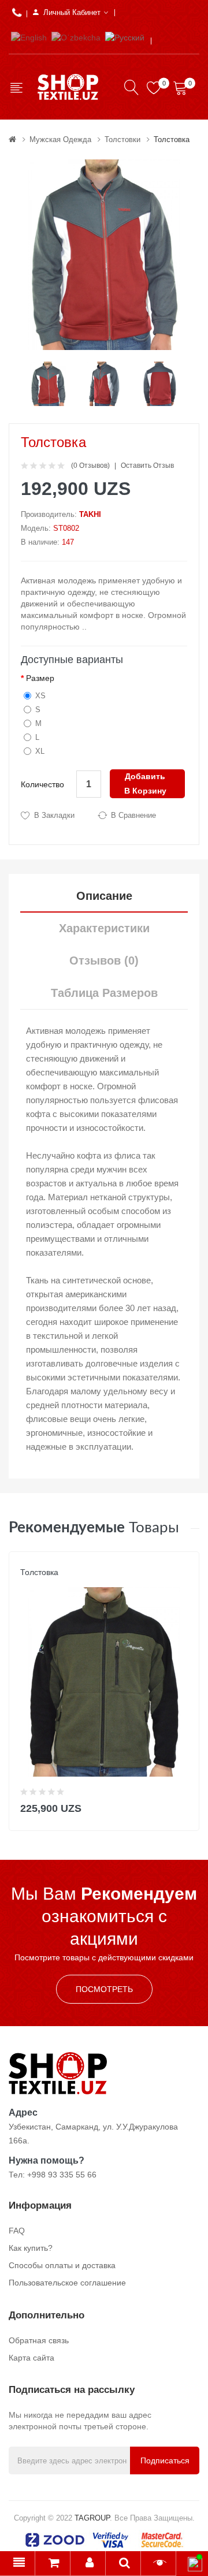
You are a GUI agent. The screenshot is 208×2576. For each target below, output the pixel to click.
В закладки (54, 815)
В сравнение (133, 815)
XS (40, 696)
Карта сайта (31, 2358)
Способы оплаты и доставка (62, 2265)
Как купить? (31, 2248)
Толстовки (122, 139)
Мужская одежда (60, 139)
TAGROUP (92, 2518)
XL (40, 751)
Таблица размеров (104, 993)
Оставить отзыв (147, 466)
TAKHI (90, 514)
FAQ (17, 2231)
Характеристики (104, 928)
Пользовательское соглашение (67, 2283)
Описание (104, 896)
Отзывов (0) (104, 961)
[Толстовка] (48, 383)
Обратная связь (39, 2340)
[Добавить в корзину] (183, 1806)
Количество (42, 784)
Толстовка (172, 139)
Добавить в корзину (145, 783)
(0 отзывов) (90, 466)
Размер (40, 678)
